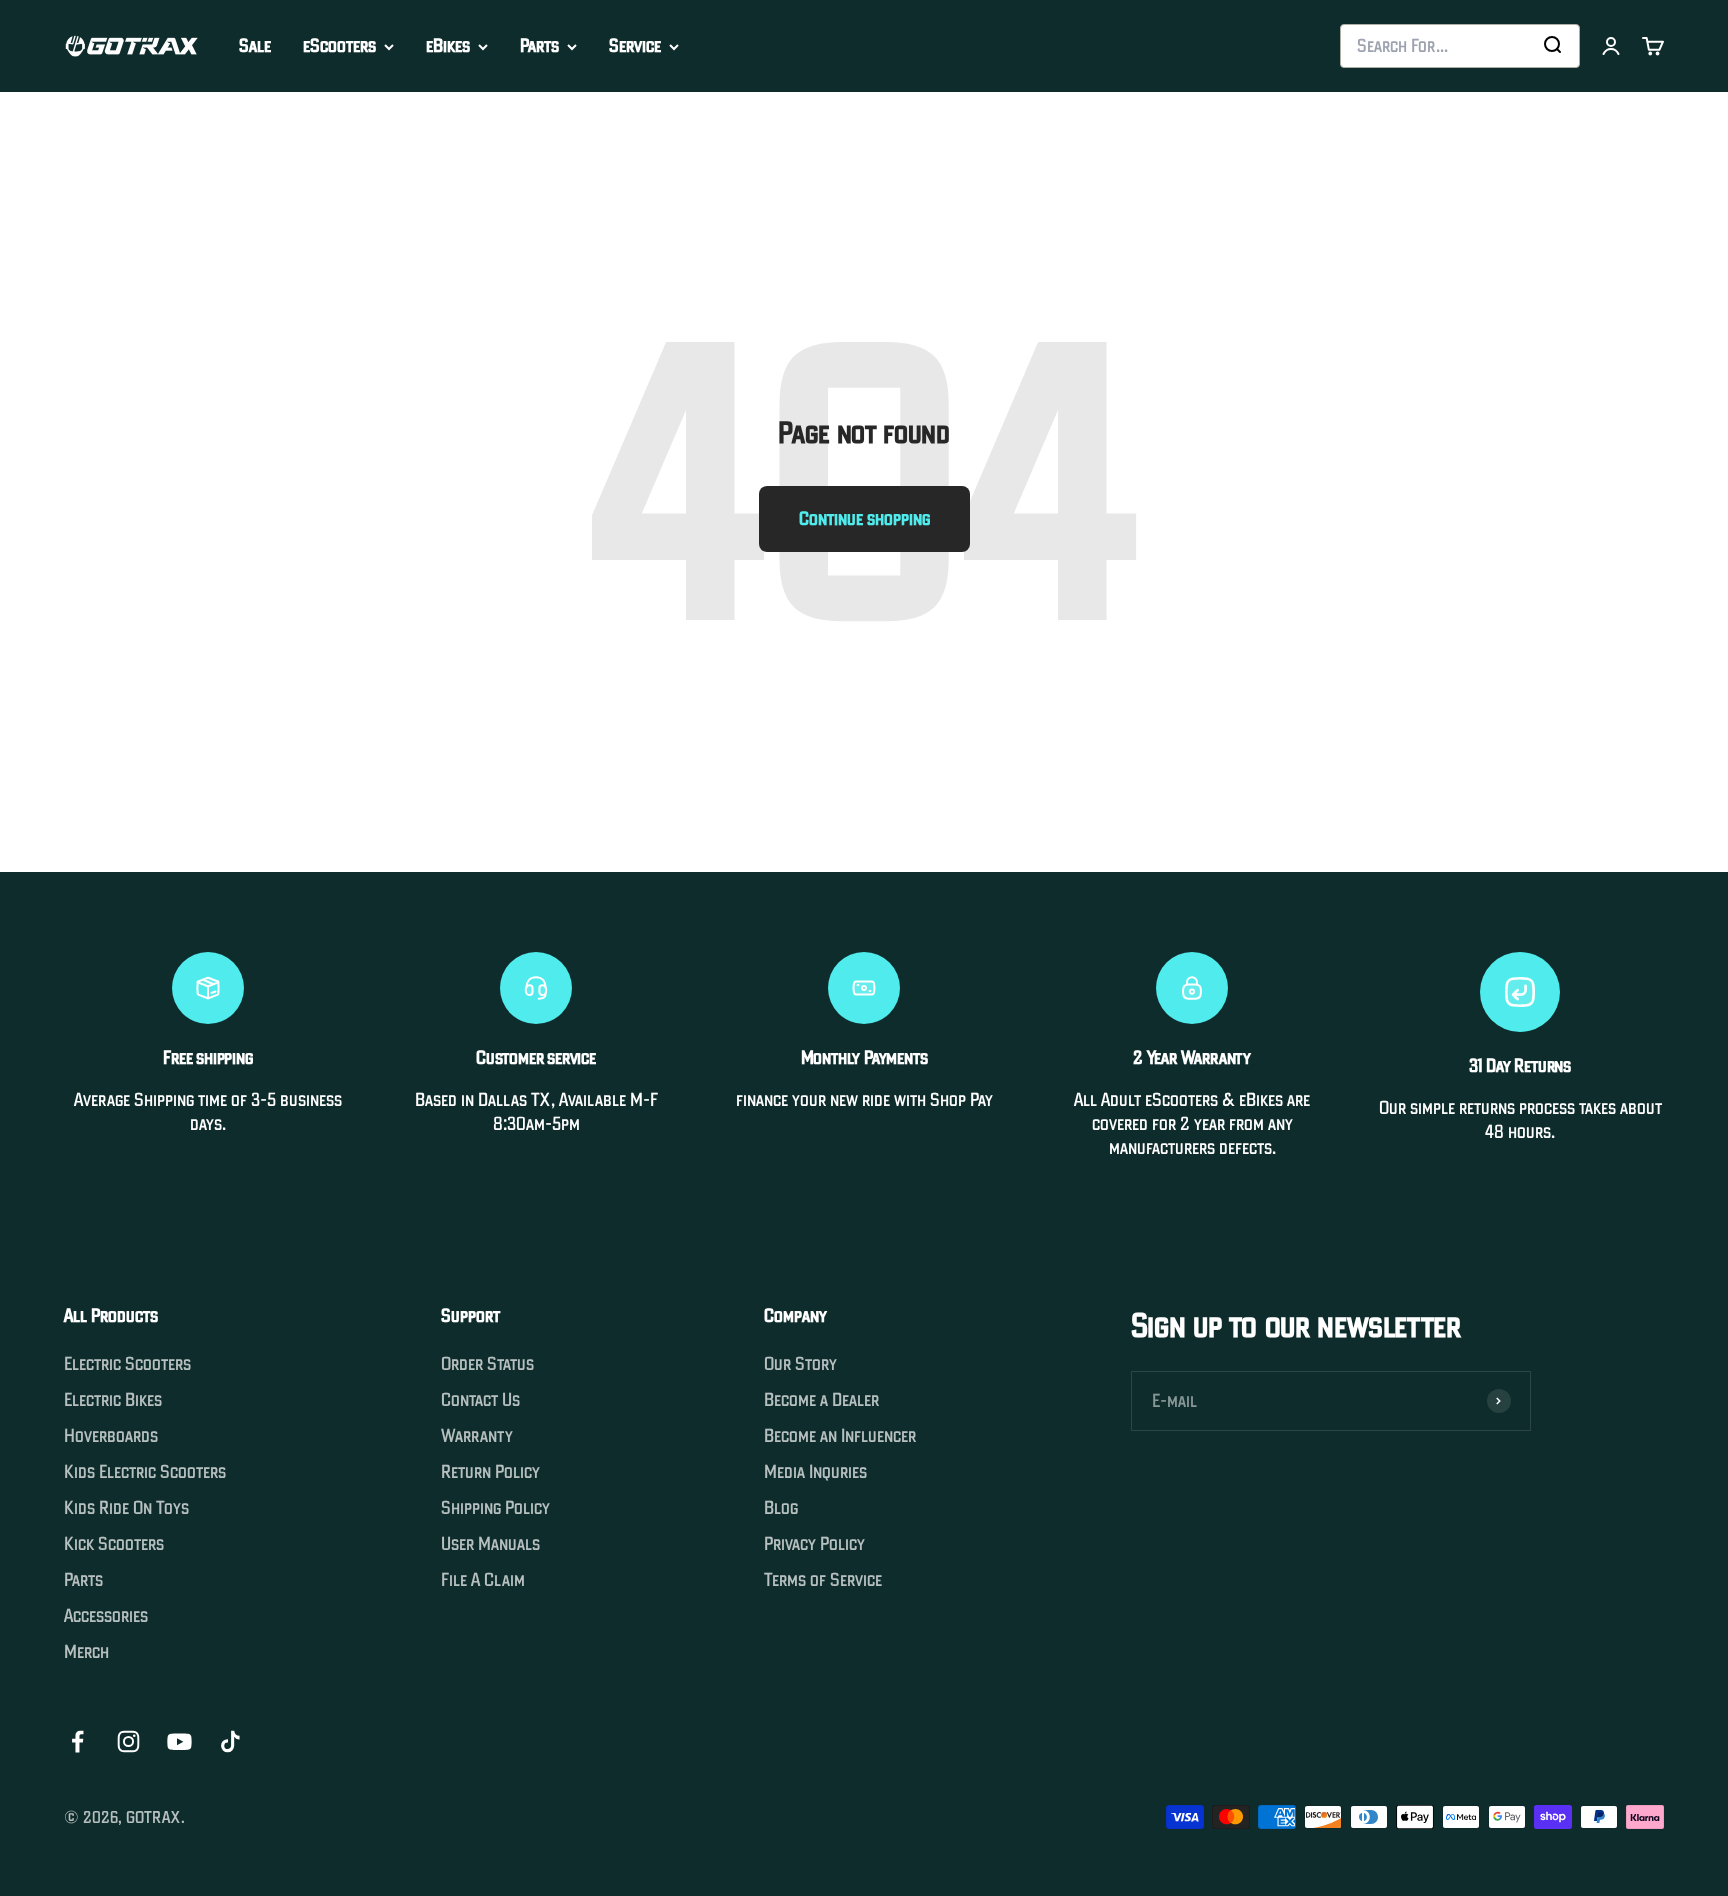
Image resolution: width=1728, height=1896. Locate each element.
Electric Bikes (113, 1400)
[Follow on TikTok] (230, 1741)
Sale (255, 45)
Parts (539, 46)
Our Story (800, 1364)
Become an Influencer (840, 1436)
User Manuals (490, 1544)
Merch (86, 1652)
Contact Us (480, 1400)
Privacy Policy (814, 1544)
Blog (781, 1508)
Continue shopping (864, 518)
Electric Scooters (127, 1364)
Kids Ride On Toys (126, 1508)
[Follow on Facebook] (77, 1741)
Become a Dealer (821, 1400)
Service (635, 46)
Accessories (106, 1616)
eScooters (339, 46)
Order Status (487, 1364)
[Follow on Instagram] (128, 1741)
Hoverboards (111, 1436)
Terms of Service (823, 1580)
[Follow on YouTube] (179, 1741)
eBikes (448, 46)
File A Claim (483, 1580)
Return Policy (490, 1472)
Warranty (477, 1436)
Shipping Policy (495, 1508)
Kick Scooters (114, 1544)
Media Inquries (815, 1472)
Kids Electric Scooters (145, 1472)
